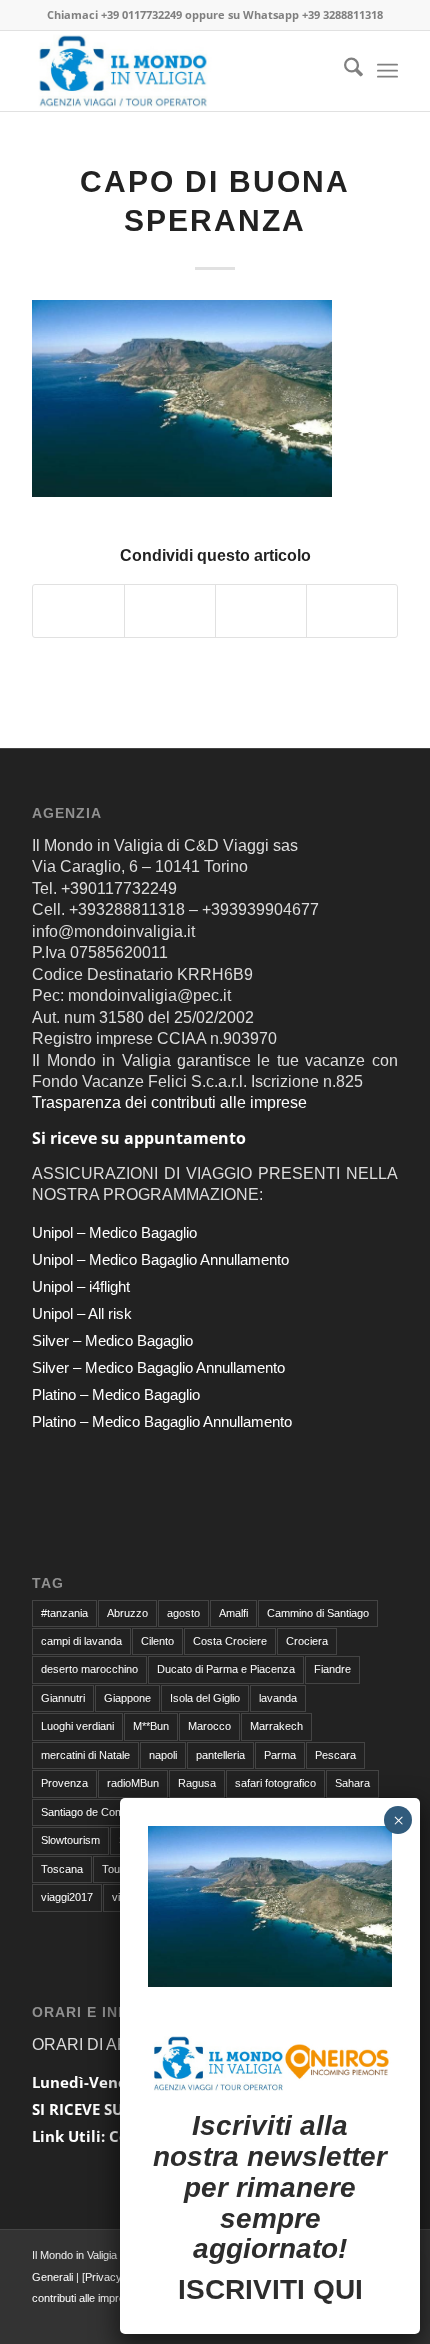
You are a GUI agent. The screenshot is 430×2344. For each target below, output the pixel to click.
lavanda (278, 1698)
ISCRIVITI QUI (270, 2289)
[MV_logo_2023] (178, 71)
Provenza (64, 1783)
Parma (280, 1755)
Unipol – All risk (82, 1313)
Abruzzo (127, 1613)
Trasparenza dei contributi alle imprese (169, 1102)
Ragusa (197, 1783)
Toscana (62, 1869)
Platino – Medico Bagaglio (116, 1394)
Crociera (307, 1641)
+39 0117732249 (141, 14)
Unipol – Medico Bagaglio (114, 1232)
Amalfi (233, 1613)
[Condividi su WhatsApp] (261, 610)
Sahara (352, 1783)
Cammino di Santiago (318, 1613)
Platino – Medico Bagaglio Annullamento (162, 1421)
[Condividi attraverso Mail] (352, 610)
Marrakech (276, 1726)
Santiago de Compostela (100, 1812)
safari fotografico (275, 1783)
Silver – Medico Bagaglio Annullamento (158, 1367)
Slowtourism (70, 1840)
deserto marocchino (89, 1669)
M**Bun (151, 1726)
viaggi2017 (67, 1897)
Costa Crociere (230, 1641)
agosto (183, 1613)
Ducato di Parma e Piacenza (226, 1669)
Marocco (209, 1726)
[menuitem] (343, 71)
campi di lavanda (81, 1641)
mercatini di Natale (85, 1755)
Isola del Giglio (205, 1698)
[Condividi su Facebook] (78, 610)
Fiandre (332, 1669)
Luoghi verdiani (77, 1726)
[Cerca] (343, 71)
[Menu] (387, 71)
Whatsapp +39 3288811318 (313, 14)
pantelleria (220, 1755)
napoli (163, 1755)
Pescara (335, 1755)
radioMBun (133, 1783)
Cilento (157, 1641)
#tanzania (64, 1613)
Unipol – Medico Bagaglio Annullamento (160, 1259)
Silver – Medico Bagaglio (112, 1340)
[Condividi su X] (170, 610)
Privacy (103, 2277)
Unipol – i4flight (81, 1286)
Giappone (127, 1698)
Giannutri (63, 1698)
